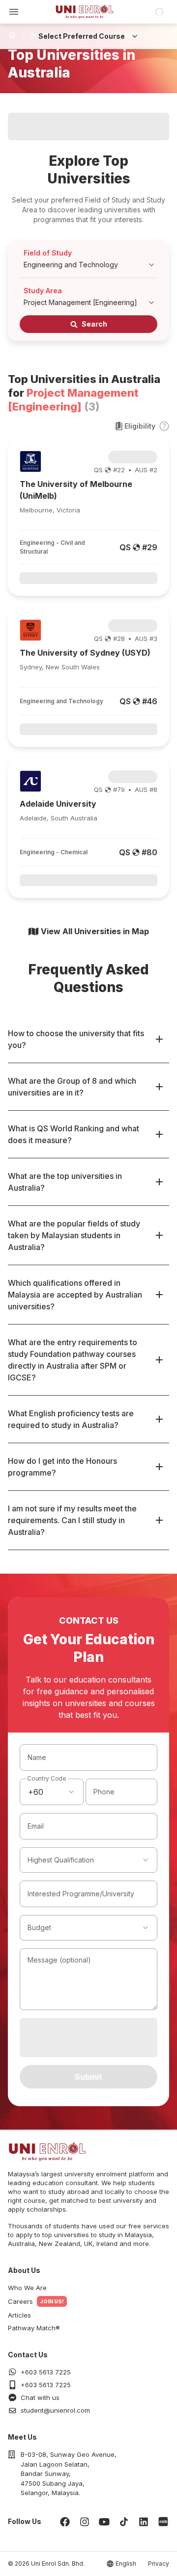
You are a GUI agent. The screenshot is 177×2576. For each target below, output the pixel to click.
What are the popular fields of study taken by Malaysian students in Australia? (74, 1235)
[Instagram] (85, 2522)
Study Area (43, 291)
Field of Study (48, 253)
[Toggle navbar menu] (14, 12)
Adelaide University (58, 804)
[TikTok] (124, 2522)
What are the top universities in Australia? (65, 1182)
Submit (88, 2077)
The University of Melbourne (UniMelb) (76, 490)
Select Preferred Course (82, 36)
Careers (20, 2301)
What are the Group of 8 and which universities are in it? (72, 1087)
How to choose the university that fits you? (76, 1039)
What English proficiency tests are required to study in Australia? (71, 1419)
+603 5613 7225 (46, 2372)
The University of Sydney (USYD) (85, 653)
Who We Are (27, 2288)
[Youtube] (104, 2522)
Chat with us (40, 2397)
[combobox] (52, 1792)
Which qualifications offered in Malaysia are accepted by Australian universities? (75, 1295)
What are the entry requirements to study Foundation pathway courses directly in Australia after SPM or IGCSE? (73, 1360)
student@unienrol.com (55, 2410)
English (126, 2563)
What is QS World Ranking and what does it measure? (74, 1134)
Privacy (159, 2563)
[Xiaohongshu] (163, 2522)
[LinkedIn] (144, 2522)
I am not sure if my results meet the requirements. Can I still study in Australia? (72, 1520)
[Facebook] (65, 2522)
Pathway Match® (34, 2328)
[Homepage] (85, 12)
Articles (19, 2315)
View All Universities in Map (95, 931)
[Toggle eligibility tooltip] (164, 426)
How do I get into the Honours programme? (62, 1467)
